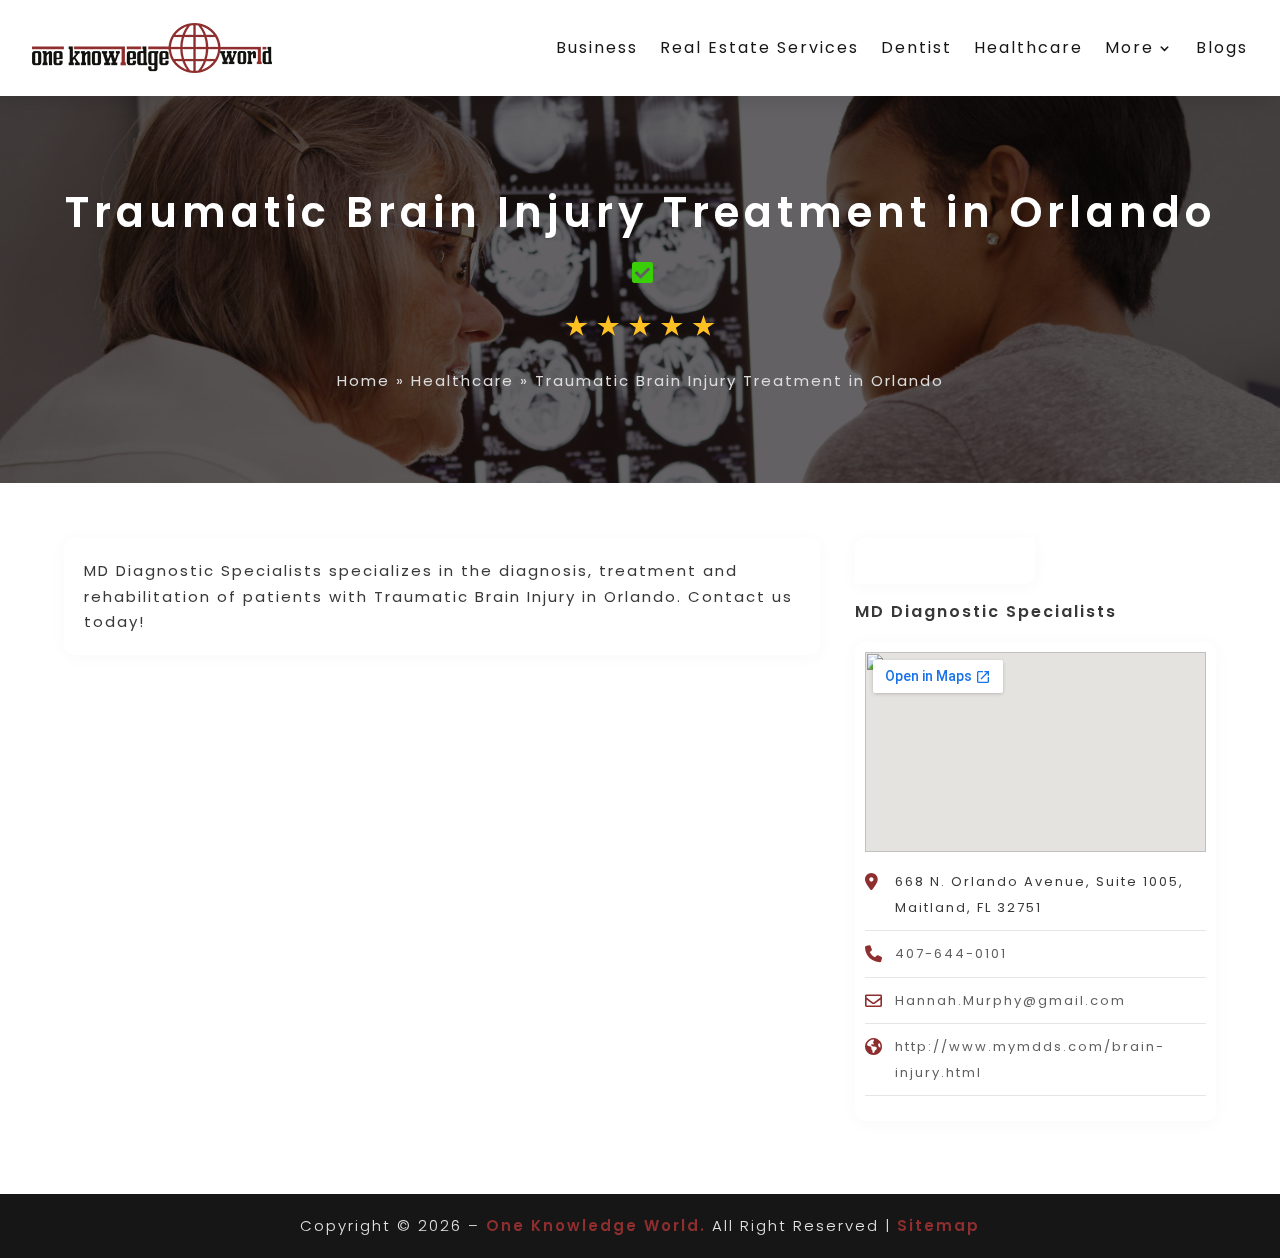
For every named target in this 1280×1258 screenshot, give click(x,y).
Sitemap (938, 1225)
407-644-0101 (951, 953)
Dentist (916, 47)
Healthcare (1028, 47)
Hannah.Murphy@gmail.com (1010, 1000)
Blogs (1222, 47)
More (1129, 47)
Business (597, 47)
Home (363, 380)
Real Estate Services (759, 47)
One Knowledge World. (596, 1225)
